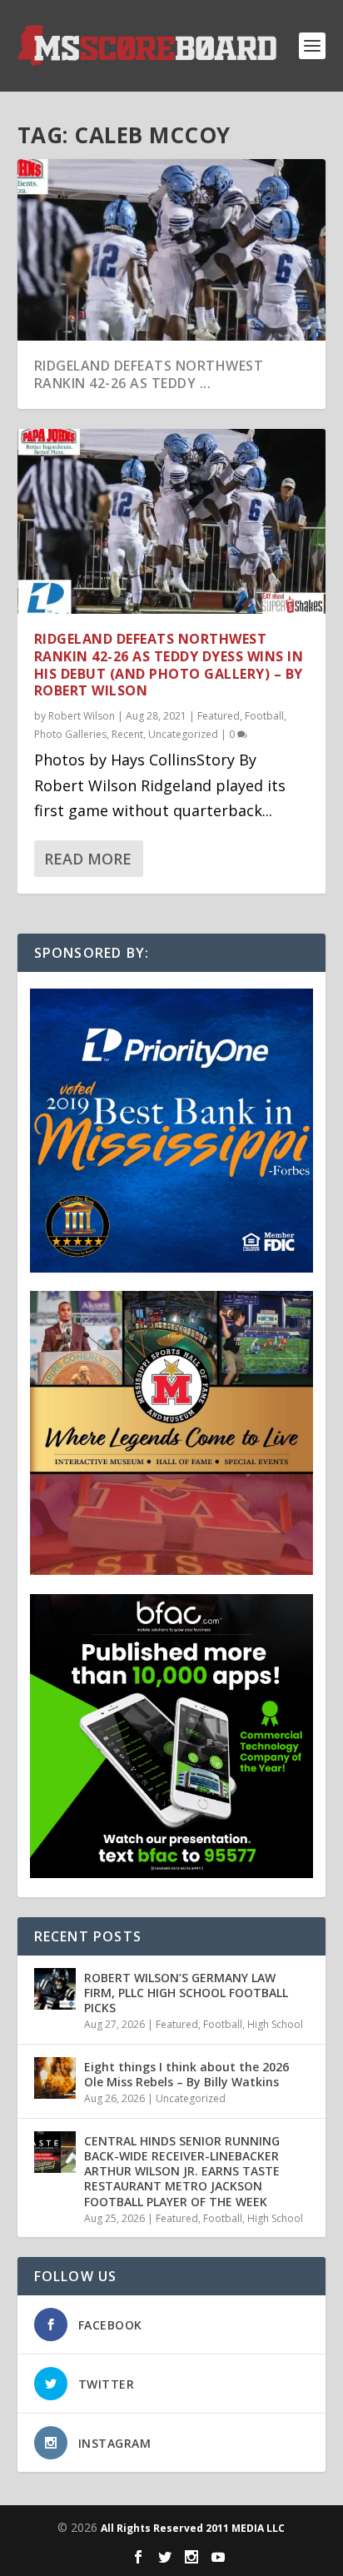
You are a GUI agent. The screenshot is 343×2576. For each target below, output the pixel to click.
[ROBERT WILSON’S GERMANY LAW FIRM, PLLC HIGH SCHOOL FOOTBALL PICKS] (55, 1989)
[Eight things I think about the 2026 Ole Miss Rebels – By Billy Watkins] (55, 2078)
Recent (127, 734)
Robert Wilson (82, 716)
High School (275, 2024)
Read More (88, 859)
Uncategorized (183, 734)
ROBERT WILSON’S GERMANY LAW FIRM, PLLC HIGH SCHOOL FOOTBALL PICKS (186, 1993)
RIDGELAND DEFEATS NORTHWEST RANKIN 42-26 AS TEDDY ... (149, 374)
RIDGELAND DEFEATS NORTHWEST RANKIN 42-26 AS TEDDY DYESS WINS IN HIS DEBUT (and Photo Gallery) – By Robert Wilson (169, 665)
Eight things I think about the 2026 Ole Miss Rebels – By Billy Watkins (186, 2074)
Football (264, 716)
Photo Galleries (70, 734)
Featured (219, 716)
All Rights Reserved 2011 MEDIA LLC (193, 2528)
